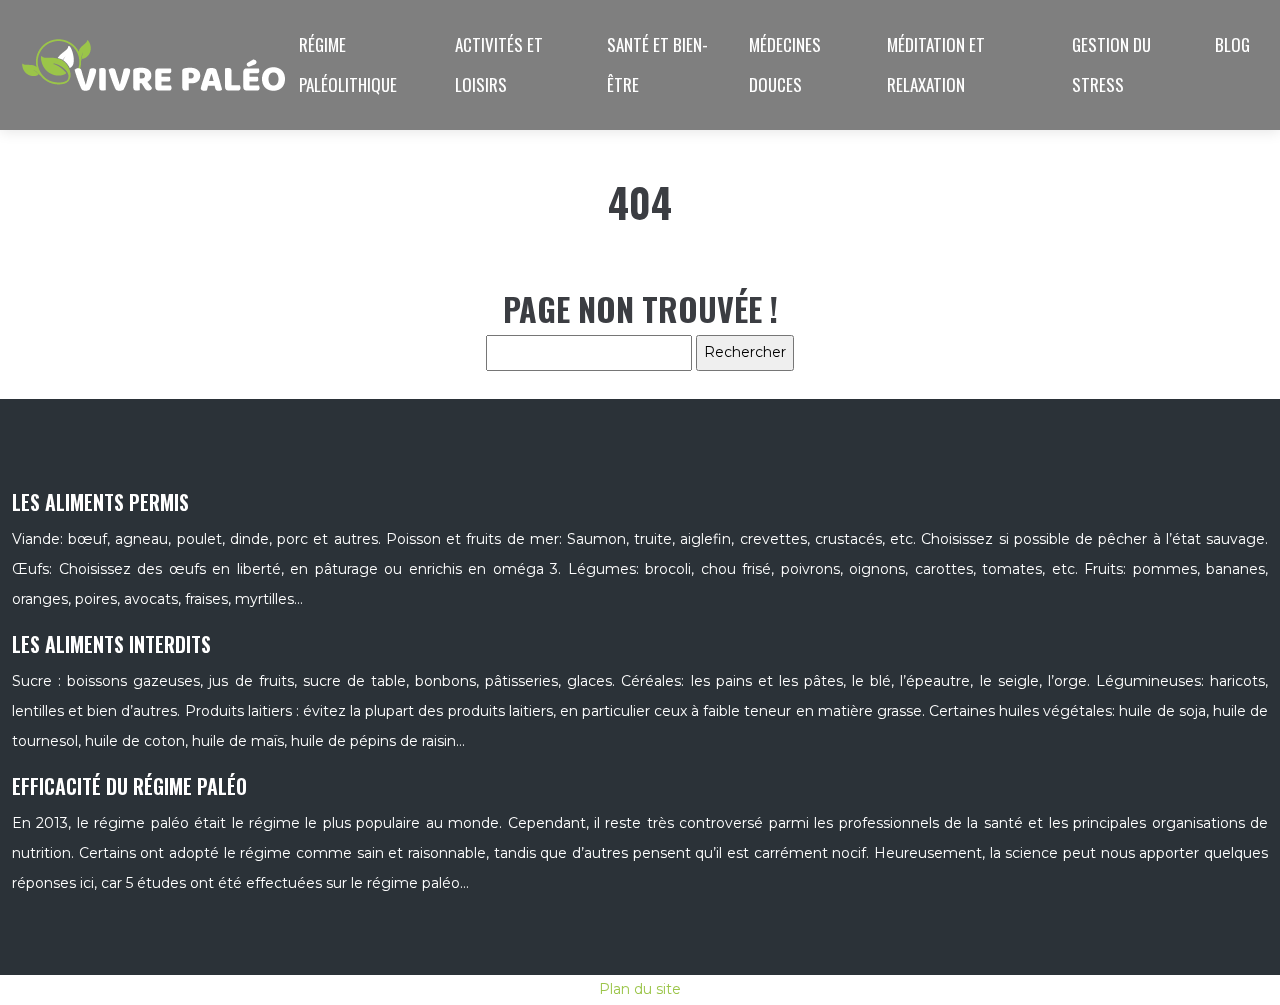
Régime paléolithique (348, 64)
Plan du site (640, 989)
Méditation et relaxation (936, 64)
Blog (1232, 44)
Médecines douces (785, 64)
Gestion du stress (1111, 64)
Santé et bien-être (657, 64)
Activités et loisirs (499, 64)
